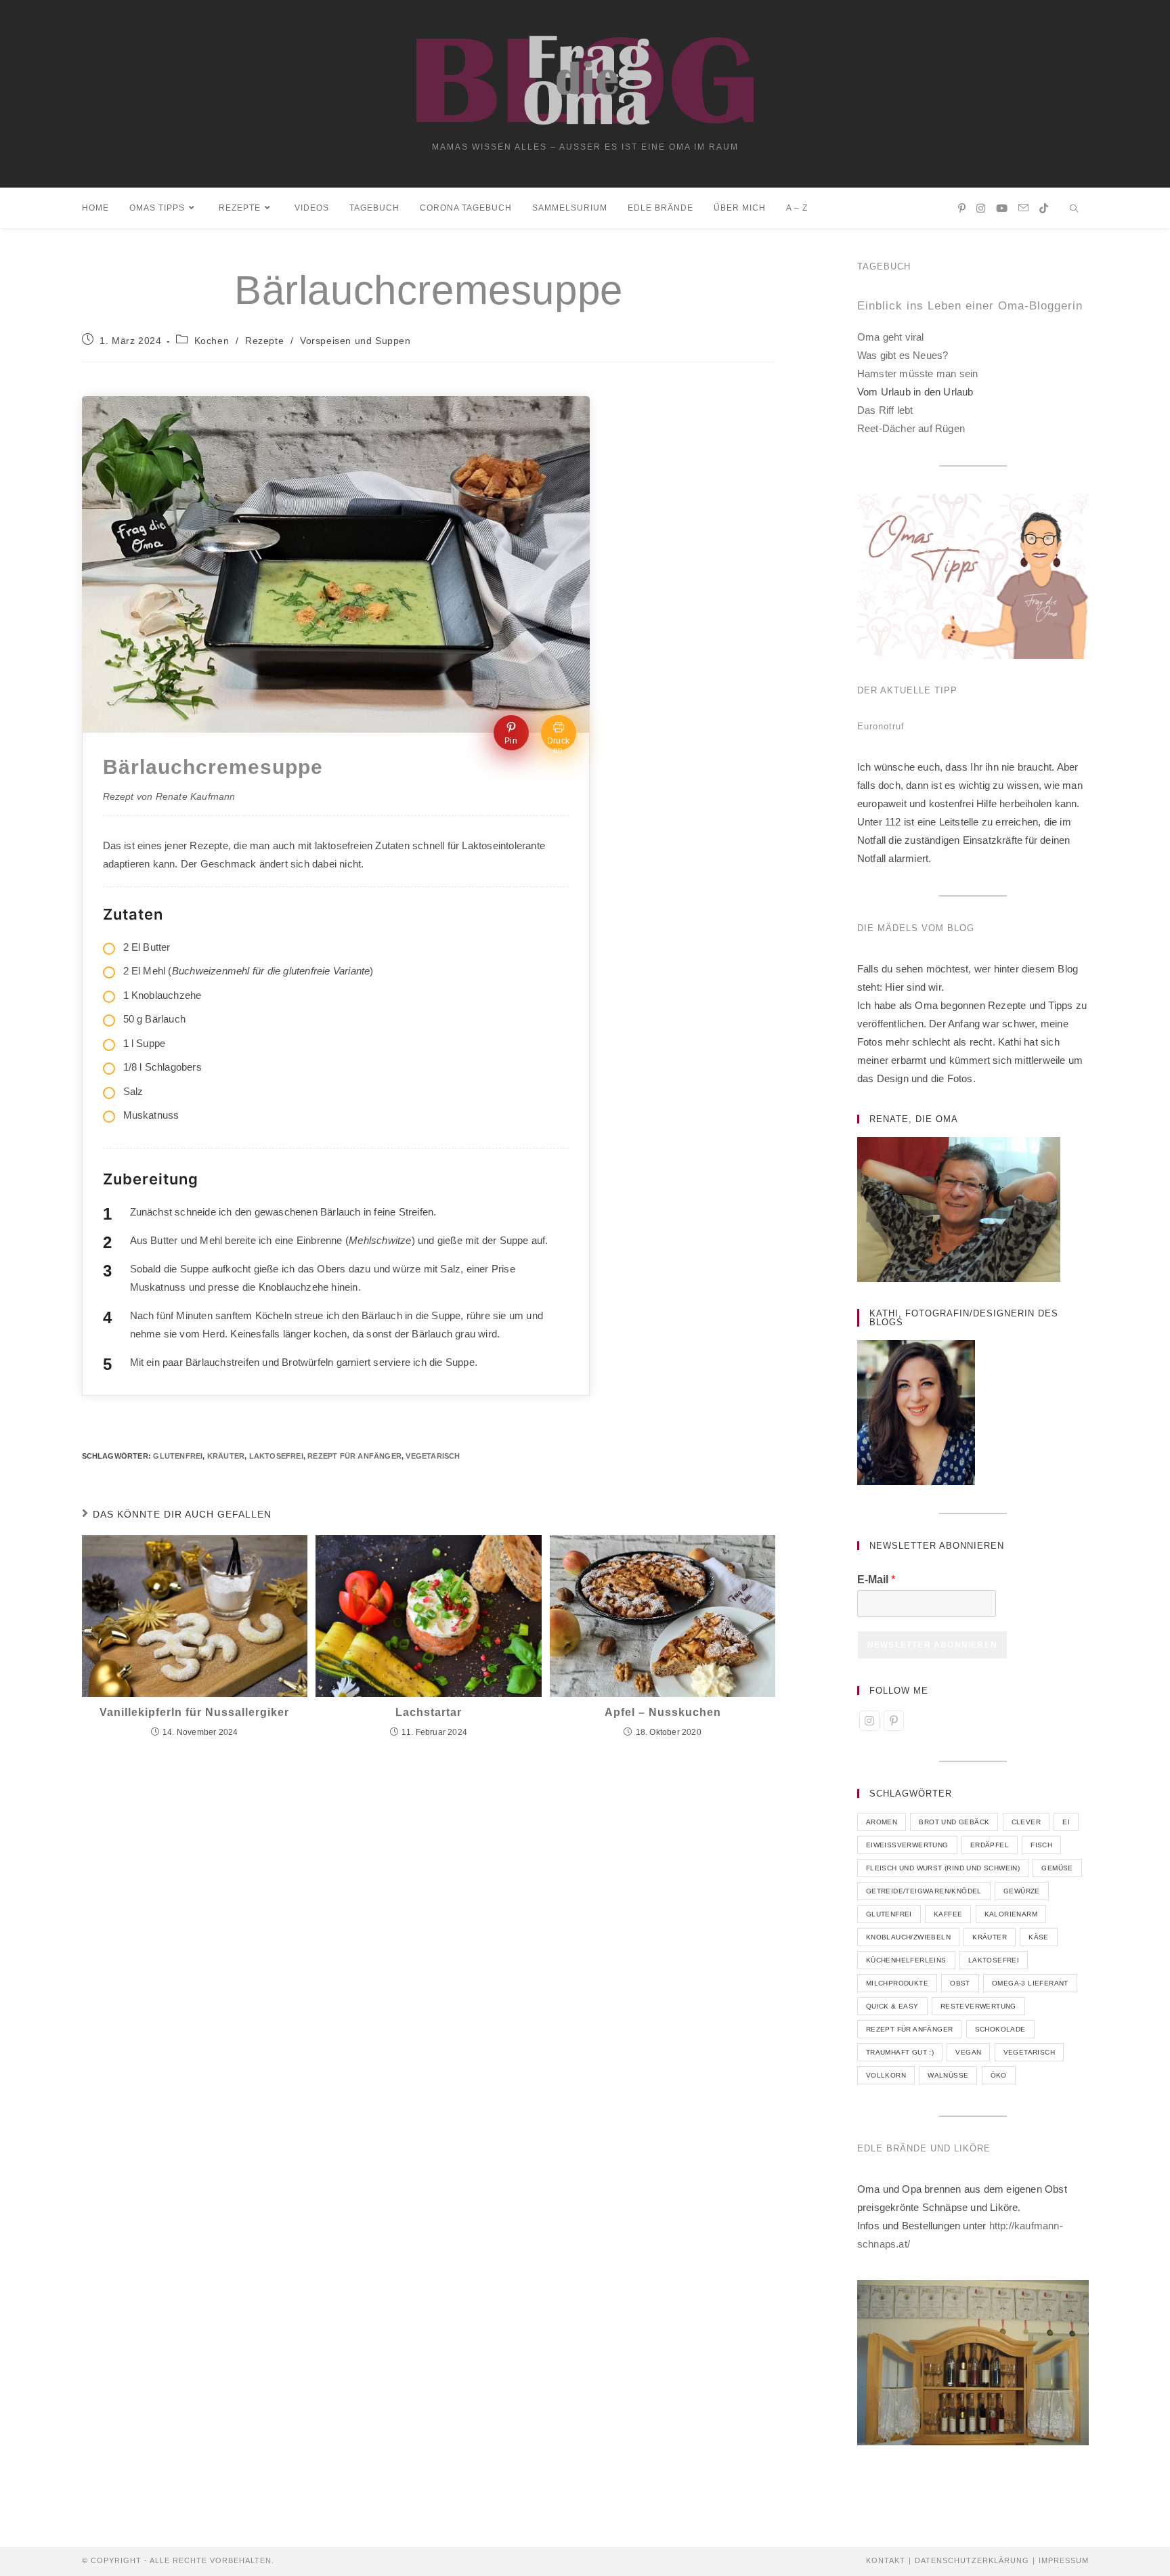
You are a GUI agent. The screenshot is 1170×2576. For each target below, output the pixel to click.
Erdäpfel (990, 1845)
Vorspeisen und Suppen (355, 341)
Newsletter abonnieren (932, 1645)
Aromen (882, 1822)
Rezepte (264, 341)
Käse (1039, 1937)
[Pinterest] (894, 1721)
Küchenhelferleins (906, 1960)
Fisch (1041, 1845)
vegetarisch (433, 1456)
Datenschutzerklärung (972, 2560)
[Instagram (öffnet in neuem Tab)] (981, 208)
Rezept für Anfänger (354, 1456)
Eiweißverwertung (907, 1845)
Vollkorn (886, 2075)
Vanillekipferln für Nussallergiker (194, 1712)
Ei (1066, 1822)
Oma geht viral (891, 337)
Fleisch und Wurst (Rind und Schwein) (943, 1868)
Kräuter (226, 1456)
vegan (968, 2052)
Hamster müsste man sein (918, 373)
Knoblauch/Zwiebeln (908, 1937)
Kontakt (886, 2560)
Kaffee (948, 1914)
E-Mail (876, 1580)
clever (1026, 1822)
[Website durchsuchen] (1075, 210)
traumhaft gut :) (900, 2052)
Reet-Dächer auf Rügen (911, 428)
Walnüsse (948, 2075)
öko (999, 2075)
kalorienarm (1011, 1914)
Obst (960, 1983)
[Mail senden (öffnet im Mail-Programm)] (1023, 208)
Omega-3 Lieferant (1030, 1983)
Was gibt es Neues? (903, 355)
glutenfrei (178, 1456)
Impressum (1064, 2560)
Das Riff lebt (885, 410)
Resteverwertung (978, 2006)
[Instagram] (869, 1721)
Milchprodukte (897, 1983)
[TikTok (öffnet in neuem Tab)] (1044, 208)
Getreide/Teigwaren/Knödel (924, 1891)
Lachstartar (429, 1712)
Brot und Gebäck (954, 1822)
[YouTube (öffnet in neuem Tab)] (1002, 208)
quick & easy (892, 2006)
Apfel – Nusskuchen (663, 1712)
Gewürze (1022, 1891)
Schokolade (1000, 2029)
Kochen (212, 341)
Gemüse (1057, 1868)
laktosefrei (276, 1456)
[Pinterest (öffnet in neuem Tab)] (962, 208)
